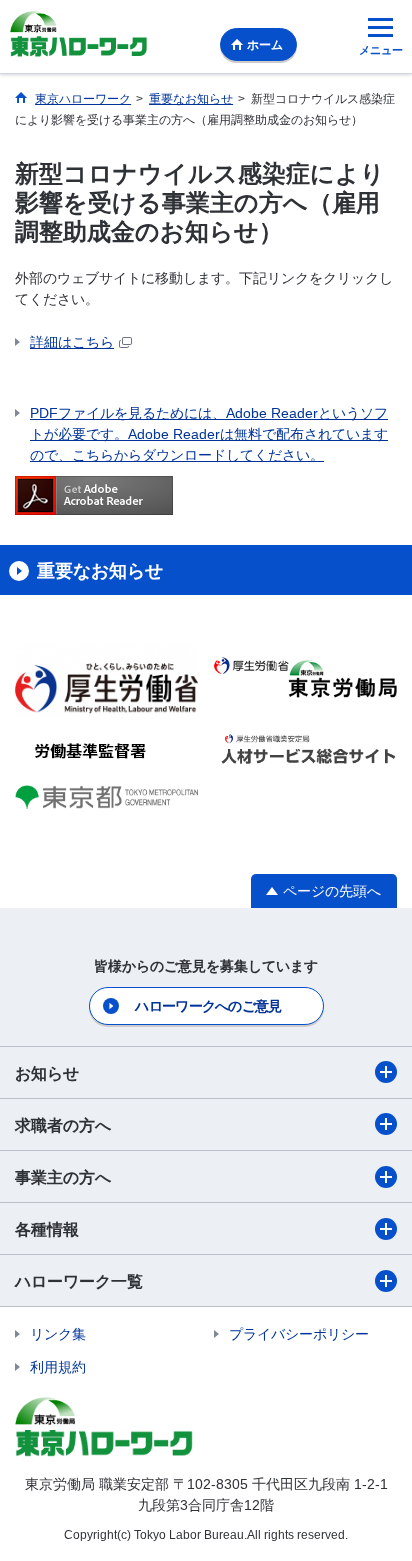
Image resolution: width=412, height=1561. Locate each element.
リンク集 (58, 1334)
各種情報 (47, 1229)
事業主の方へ (63, 1177)
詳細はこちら (72, 342)
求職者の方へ (63, 1125)
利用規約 (58, 1367)
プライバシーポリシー (299, 1334)
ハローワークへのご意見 (208, 1006)
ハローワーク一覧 (79, 1281)
